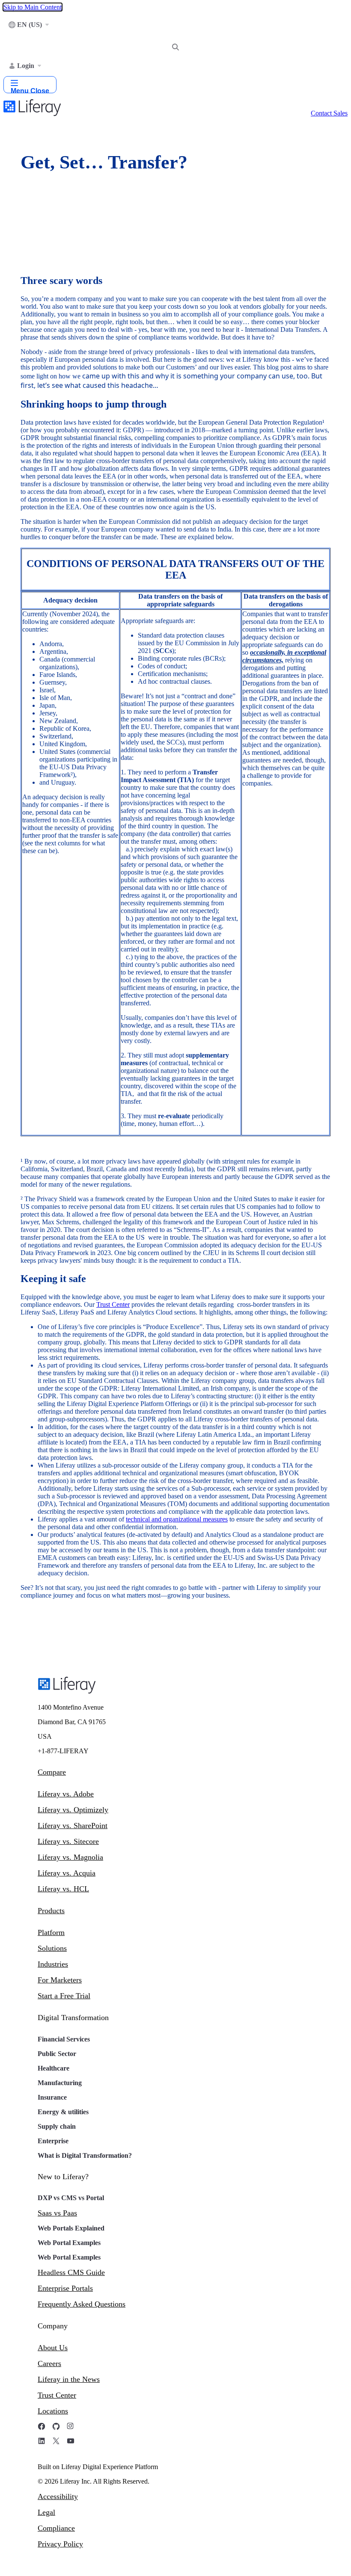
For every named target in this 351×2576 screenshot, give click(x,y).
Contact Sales (329, 113)
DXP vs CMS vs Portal (71, 2198)
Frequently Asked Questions (82, 2304)
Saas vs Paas (57, 2213)
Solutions (52, 1948)
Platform (51, 1932)
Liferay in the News (69, 2379)
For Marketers (60, 1980)
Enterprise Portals (65, 2288)
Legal (46, 2512)
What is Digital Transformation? (85, 2155)
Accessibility (58, 2496)
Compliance (56, 2528)
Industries (53, 1964)
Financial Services (64, 2039)
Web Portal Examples (69, 2243)
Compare (52, 1772)
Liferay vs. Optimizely (73, 1810)
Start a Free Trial (64, 1996)
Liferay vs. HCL (63, 1889)
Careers (49, 2363)
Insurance (52, 2097)
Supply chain (57, 2126)
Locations (53, 2411)
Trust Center (57, 2395)
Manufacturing (60, 2083)
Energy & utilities (63, 2112)
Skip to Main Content (33, 7)
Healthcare (54, 2068)
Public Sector (57, 2054)
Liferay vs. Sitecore (68, 1841)
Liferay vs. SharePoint (73, 1826)
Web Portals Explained (71, 2228)
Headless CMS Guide (71, 2272)
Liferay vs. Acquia (67, 1873)
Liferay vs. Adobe (66, 1794)
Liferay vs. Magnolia (70, 1857)
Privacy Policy (60, 2544)
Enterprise (53, 2141)
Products (51, 1911)
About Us (53, 2348)
